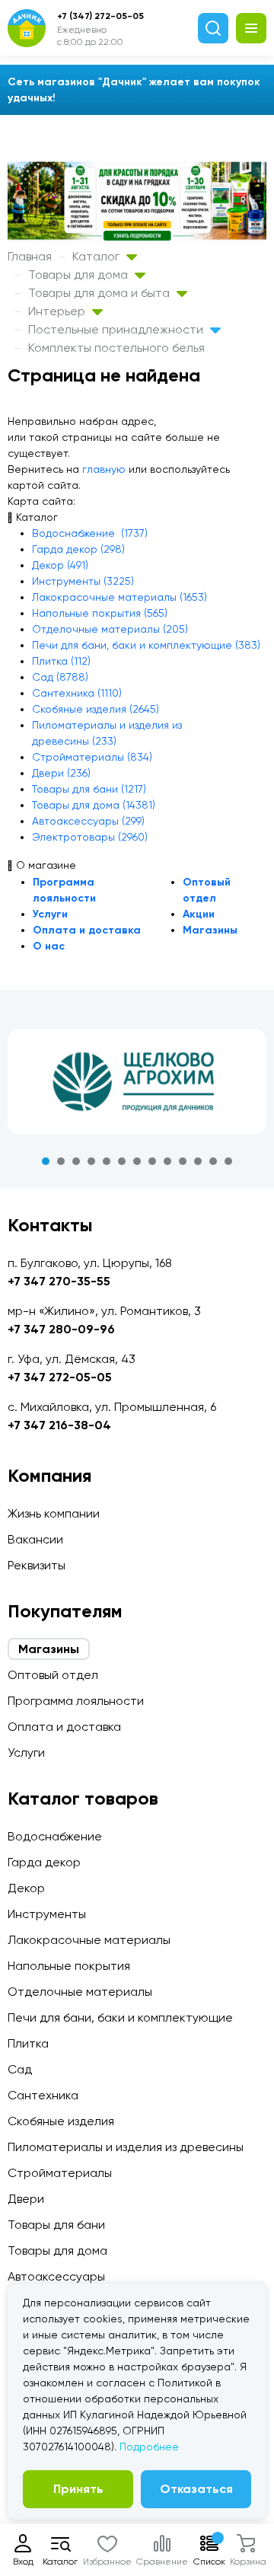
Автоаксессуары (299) (88, 821)
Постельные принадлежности (117, 329)
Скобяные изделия (61, 2121)
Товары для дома (80, 275)
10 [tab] (183, 1161)
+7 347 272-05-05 (60, 1377)
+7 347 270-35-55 (59, 1281)
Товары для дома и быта (100, 293)
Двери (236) (61, 773)
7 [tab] (137, 1161)
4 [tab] (91, 1161)
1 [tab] (46, 1161)
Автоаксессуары (56, 2276)
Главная (30, 256)
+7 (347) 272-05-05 (100, 16)
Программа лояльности (76, 1701)
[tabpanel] (137, 1081)
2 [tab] (61, 1161)
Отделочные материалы (80, 1992)
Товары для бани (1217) (89, 789)
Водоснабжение (55, 1836)
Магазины (210, 930)
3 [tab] (76, 1161)
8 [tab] (152, 1161)
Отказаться (196, 2489)
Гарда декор (44, 1862)
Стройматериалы (60, 2173)
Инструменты (47, 1914)
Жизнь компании (54, 1513)
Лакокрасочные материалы (89, 1940)
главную (104, 469)
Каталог (97, 256)
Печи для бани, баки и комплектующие (120, 2017)
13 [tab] (228, 1161)
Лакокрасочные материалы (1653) (119, 597)
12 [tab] (213, 1161)
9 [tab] (167, 1161)
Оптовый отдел (53, 1675)
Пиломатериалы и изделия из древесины (126, 2147)
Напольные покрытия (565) (100, 613)
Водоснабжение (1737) (90, 533)
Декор (26, 1888)
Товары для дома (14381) (94, 805)
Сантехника (43, 2095)
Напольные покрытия (69, 1966)
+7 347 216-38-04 (59, 1425)
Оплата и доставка (87, 930)
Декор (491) (60, 565)
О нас (49, 946)
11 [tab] (198, 1161)
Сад (20, 2069)
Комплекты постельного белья (116, 348)
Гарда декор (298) (78, 549)
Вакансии (35, 1539)
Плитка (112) (61, 661)
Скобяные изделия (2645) (96, 709)
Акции (199, 914)
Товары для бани (56, 2225)
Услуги (50, 914)
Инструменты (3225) (83, 581)
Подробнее (149, 2447)
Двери (26, 2199)
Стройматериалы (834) (92, 757)
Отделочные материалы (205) (110, 629)
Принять (78, 2489)
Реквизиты (37, 1565)
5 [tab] (107, 1161)
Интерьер (58, 311)
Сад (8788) (60, 677)
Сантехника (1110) (77, 693)
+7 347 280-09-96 (61, 1329)
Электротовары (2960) (90, 837)
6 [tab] (122, 1161)
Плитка (28, 2043)
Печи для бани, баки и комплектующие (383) (146, 645)
